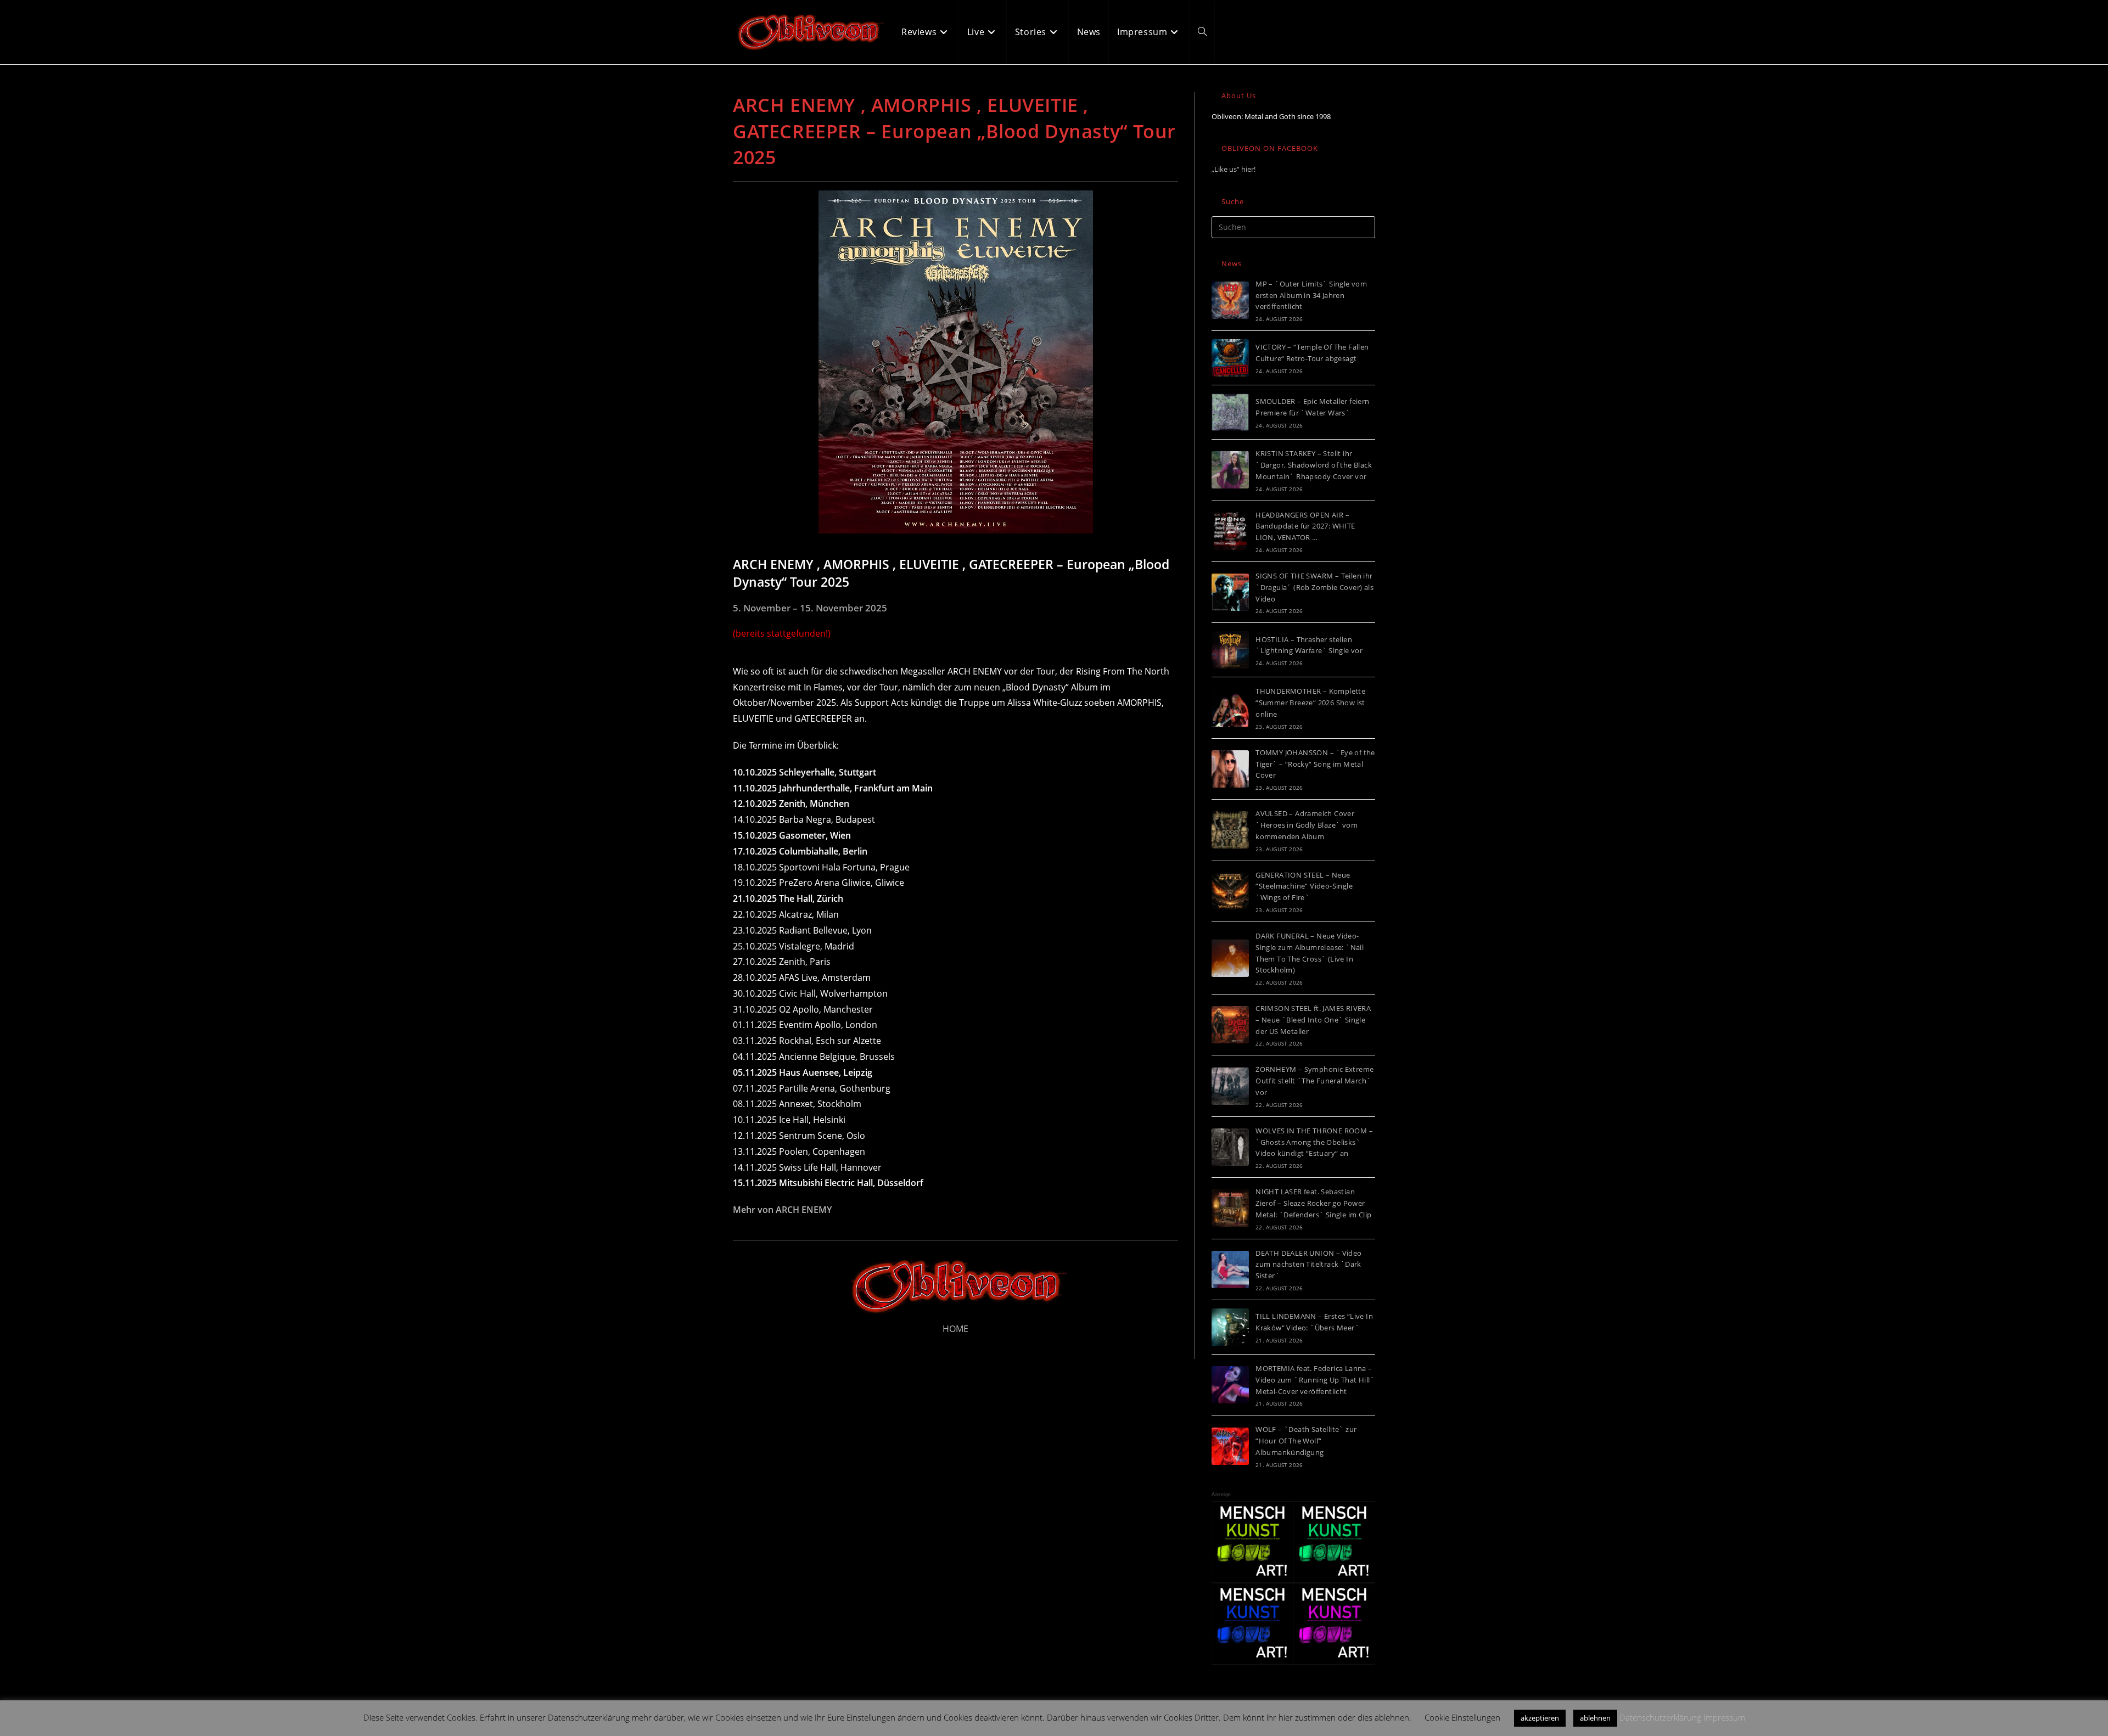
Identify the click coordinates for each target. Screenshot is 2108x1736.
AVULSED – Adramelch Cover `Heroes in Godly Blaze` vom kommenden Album (1307, 825)
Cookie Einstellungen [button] (1462, 1717)
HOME (955, 1329)
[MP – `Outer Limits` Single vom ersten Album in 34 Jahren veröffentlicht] (1230, 300)
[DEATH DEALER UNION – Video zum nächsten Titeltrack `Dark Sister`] (1230, 1269)
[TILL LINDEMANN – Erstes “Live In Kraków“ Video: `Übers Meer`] (1230, 1327)
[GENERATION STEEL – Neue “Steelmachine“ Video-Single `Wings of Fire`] (1230, 891)
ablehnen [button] (1595, 1718)
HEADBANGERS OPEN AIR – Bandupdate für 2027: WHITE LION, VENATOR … (1305, 526)
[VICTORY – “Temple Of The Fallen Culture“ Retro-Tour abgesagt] (1230, 358)
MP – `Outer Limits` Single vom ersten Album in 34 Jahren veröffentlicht (1311, 295)
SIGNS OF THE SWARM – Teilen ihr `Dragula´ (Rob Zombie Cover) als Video (1314, 587)
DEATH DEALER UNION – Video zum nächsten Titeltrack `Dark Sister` (1308, 1265)
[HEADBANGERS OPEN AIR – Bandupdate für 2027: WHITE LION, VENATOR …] (1230, 531)
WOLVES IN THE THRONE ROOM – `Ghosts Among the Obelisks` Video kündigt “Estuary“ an (1314, 1142)
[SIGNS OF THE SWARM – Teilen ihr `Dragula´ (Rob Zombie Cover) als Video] (1230, 592)
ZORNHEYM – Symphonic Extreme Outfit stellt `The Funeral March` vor (1314, 1081)
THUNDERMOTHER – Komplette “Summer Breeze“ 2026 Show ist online (1310, 703)
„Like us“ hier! (1234, 169)
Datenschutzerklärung (1660, 1717)
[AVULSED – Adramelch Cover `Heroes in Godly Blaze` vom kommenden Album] (1230, 830)
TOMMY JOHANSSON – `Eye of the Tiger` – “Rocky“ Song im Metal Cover (1315, 764)
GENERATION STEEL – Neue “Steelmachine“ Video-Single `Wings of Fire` (1304, 886)
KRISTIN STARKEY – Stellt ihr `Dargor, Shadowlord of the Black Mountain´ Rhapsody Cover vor (1314, 465)
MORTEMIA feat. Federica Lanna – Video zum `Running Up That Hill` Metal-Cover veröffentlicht (1315, 1380)
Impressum (1724, 1717)
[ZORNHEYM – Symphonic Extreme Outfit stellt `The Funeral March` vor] (1230, 1086)
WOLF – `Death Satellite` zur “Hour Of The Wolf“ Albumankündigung (1306, 1441)
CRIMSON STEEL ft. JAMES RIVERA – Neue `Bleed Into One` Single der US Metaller (1313, 1020)
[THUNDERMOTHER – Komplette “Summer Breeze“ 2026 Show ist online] (1230, 708)
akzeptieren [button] (1540, 1718)
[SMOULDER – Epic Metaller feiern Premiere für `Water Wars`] (1230, 412)
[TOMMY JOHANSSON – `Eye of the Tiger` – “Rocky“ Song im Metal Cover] (1230, 769)
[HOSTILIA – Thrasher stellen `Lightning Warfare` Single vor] (1230, 650)
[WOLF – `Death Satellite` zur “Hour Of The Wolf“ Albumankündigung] (1230, 1446)
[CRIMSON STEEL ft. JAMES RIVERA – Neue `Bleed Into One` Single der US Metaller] (1230, 1025)
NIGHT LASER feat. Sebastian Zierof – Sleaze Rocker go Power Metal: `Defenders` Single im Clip (1313, 1203)
